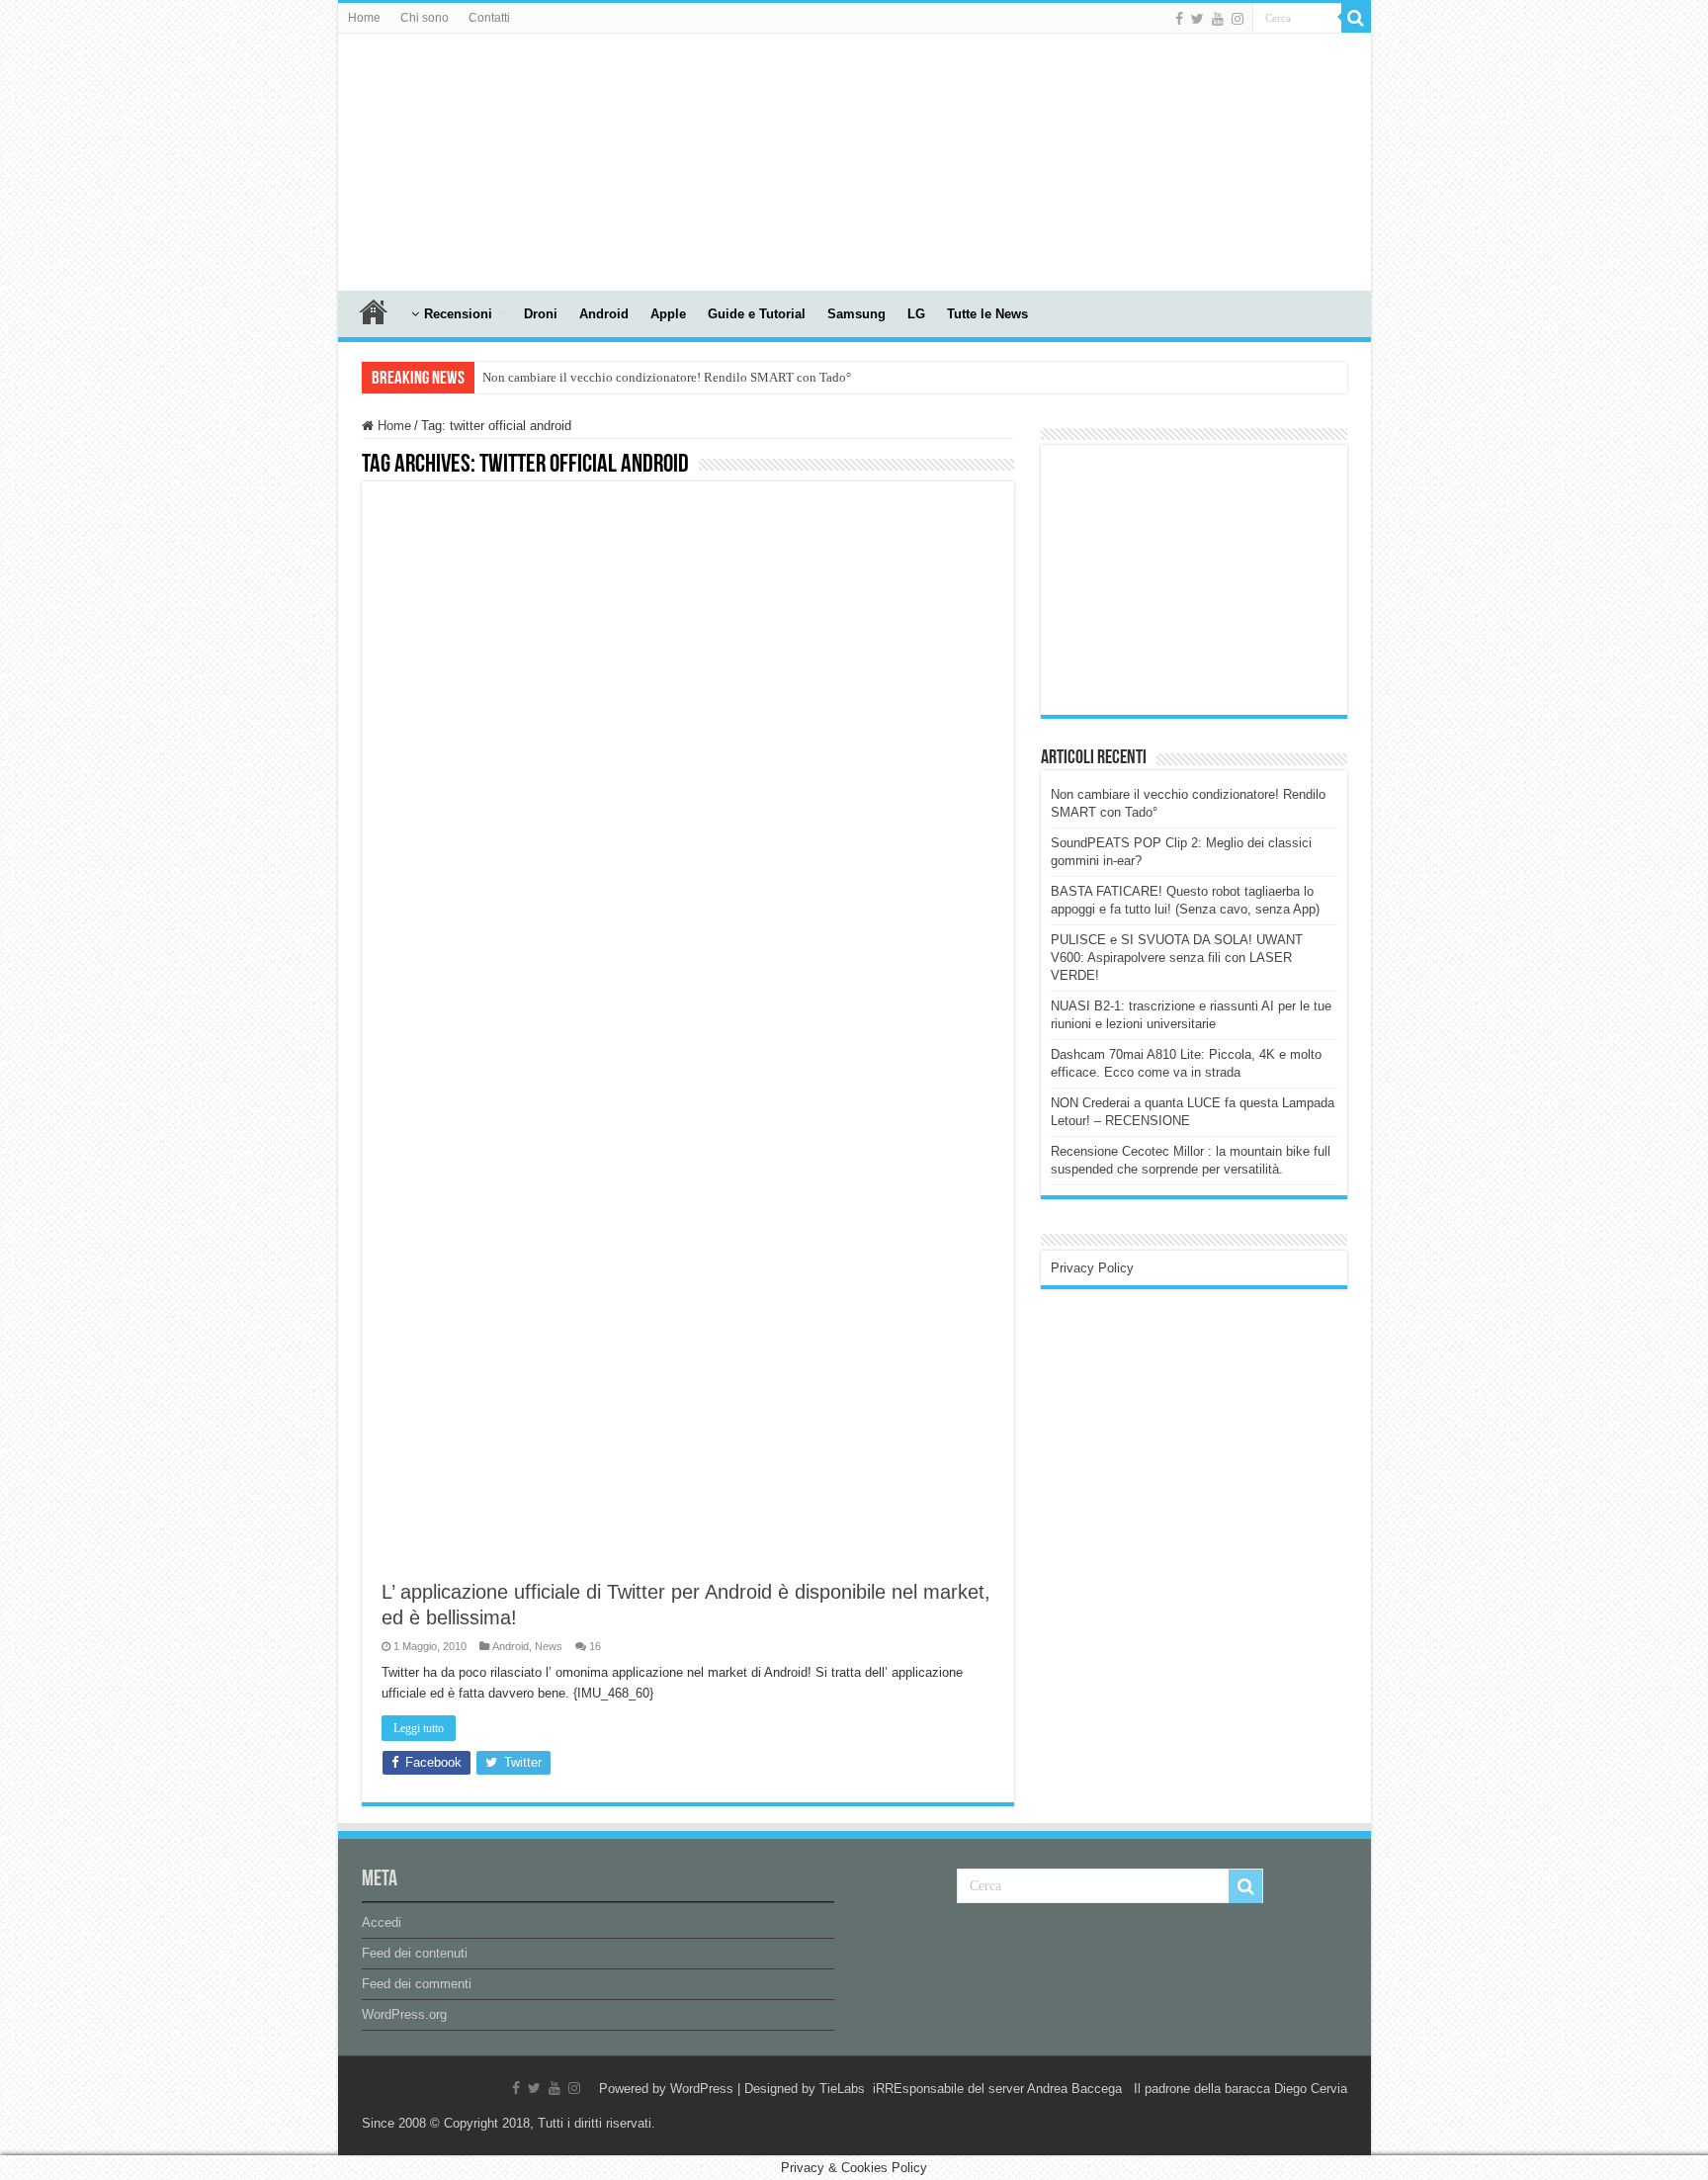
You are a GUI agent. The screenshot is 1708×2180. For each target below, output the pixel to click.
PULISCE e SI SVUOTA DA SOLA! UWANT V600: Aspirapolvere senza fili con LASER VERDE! (1177, 958)
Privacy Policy (1092, 1268)
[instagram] (1238, 19)
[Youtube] (1218, 19)
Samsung (856, 314)
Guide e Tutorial (757, 314)
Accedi (382, 1922)
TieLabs (842, 2089)
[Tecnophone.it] (447, 158)
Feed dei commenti (417, 1984)
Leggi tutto (419, 1728)
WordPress (702, 2089)
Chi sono (425, 18)
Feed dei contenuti (415, 1953)
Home (364, 18)
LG (916, 314)
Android (604, 314)
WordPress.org (404, 2014)
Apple (668, 314)
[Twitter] (1197, 19)
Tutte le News (987, 314)
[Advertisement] (1199, 578)
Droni (541, 314)
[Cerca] (1356, 18)
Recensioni (458, 314)
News (549, 1646)
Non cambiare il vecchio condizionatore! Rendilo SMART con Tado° (667, 377)
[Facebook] (1179, 19)
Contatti (489, 18)
